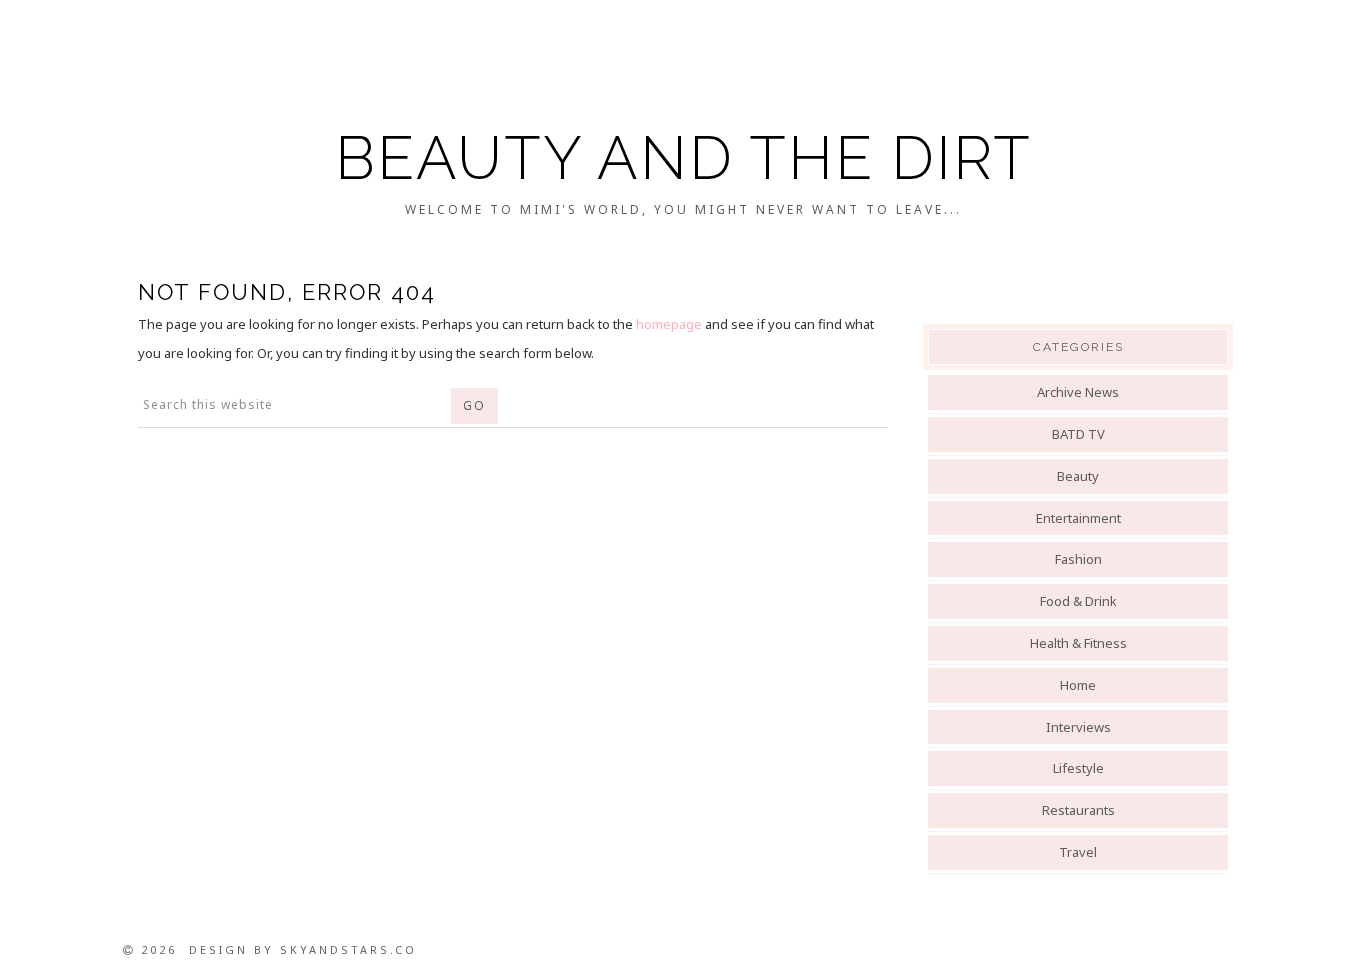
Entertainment (1078, 518)
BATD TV (1078, 434)
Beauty (1078, 476)
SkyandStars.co (348, 949)
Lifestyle (1078, 768)
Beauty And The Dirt (683, 158)
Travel (1078, 852)
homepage (669, 324)
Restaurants (1078, 810)
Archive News (1078, 392)
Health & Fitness (1078, 643)
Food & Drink (1078, 601)
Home (1078, 685)
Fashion (1078, 559)
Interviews (1078, 727)
